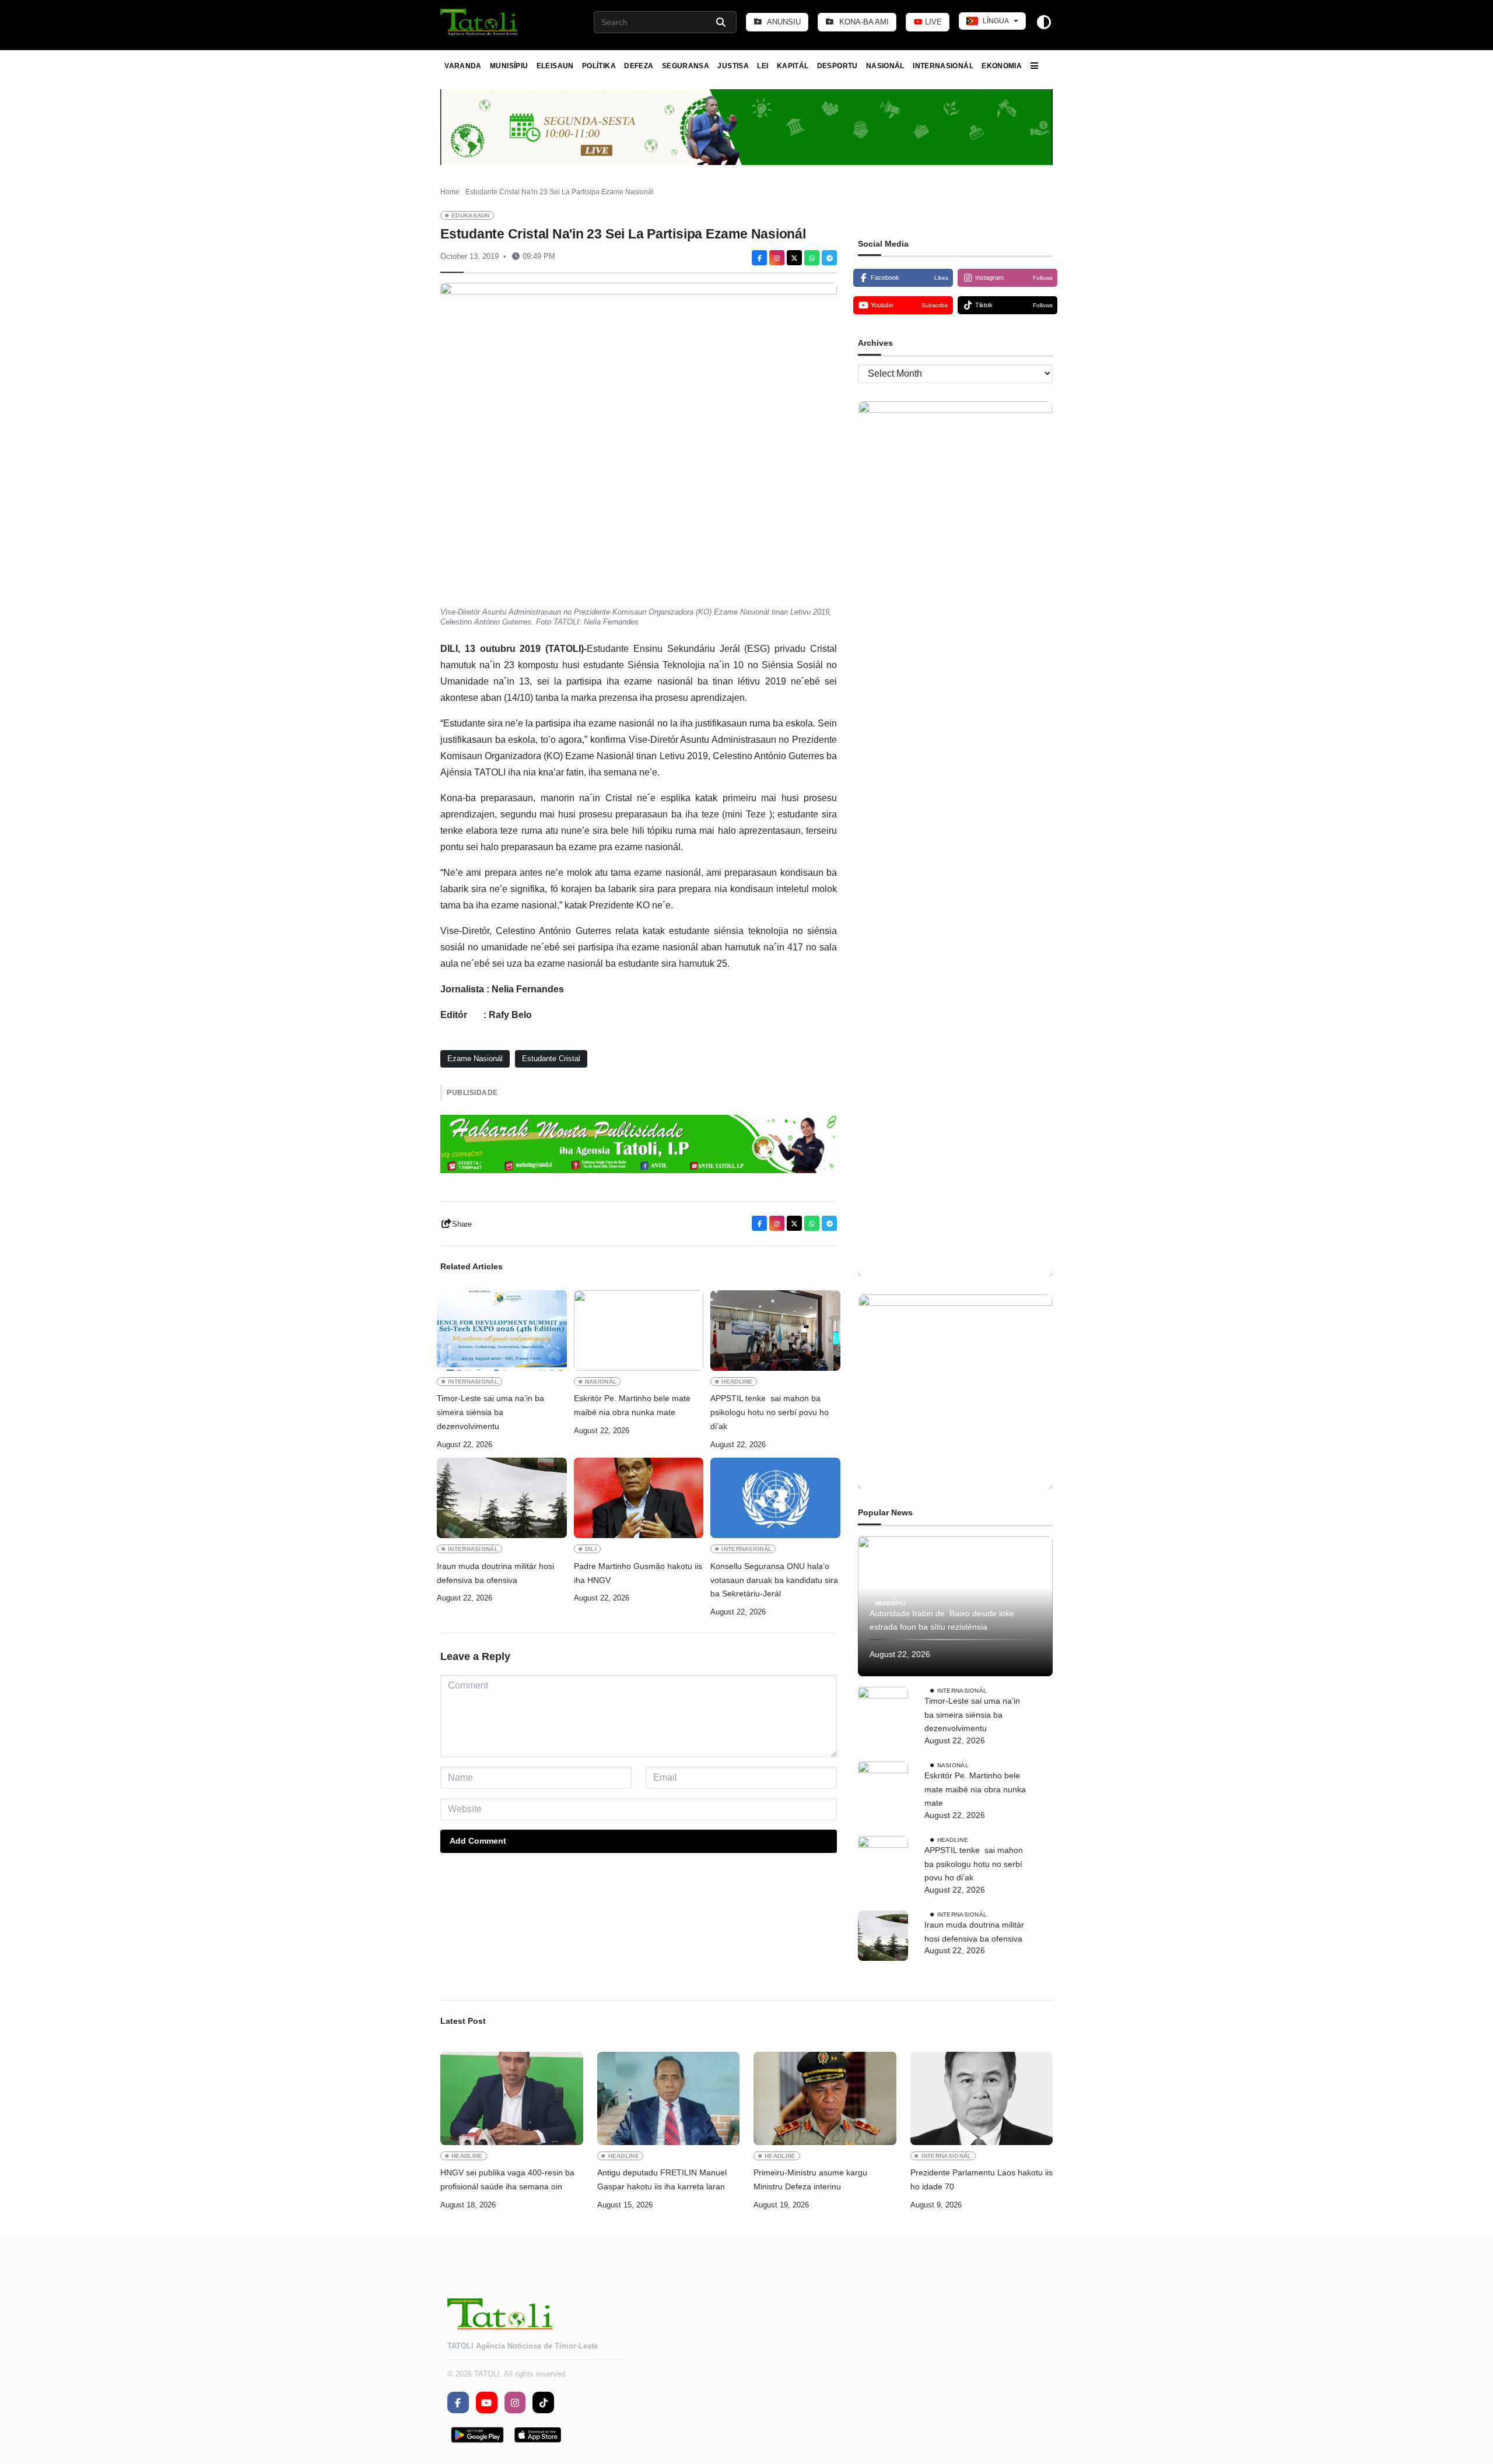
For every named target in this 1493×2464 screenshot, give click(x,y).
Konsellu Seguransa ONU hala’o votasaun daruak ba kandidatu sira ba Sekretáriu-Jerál (774, 1580)
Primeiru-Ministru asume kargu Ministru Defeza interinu (810, 2179)
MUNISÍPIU (509, 66)
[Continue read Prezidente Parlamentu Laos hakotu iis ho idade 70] (982, 2098)
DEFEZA (639, 66)
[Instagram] (777, 258)
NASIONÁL (885, 66)
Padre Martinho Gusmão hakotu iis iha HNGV (638, 1573)
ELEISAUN (555, 66)
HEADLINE (737, 1382)
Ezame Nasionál (475, 1059)
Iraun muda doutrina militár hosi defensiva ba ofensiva (495, 1573)
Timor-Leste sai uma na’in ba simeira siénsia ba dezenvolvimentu (490, 1412)
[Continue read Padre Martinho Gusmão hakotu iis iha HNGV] (639, 1498)
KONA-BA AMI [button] (863, 22)
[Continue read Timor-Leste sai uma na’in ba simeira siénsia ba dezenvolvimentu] (502, 1331)
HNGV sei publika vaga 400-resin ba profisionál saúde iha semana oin (507, 2179)
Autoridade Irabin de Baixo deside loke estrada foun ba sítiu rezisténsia (942, 1620)
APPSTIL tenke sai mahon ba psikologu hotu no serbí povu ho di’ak (770, 1412)
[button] (480, 22)
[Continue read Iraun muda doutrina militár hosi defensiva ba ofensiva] (502, 1498)
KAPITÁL (793, 66)
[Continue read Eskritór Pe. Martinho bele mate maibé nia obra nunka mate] (639, 1331)
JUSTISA (733, 66)
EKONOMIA (1002, 66)
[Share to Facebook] (759, 258)
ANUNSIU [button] (783, 22)
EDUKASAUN (471, 215)
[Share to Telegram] (829, 258)
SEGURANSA (686, 66)
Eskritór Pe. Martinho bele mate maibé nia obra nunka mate (632, 1405)
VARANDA (463, 66)
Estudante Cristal (551, 1059)
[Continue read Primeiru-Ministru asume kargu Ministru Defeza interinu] (825, 2098)
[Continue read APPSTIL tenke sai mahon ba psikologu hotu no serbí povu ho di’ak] (775, 1331)
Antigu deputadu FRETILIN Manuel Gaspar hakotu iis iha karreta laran (662, 2179)
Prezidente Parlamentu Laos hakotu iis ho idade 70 (982, 2179)
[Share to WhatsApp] (812, 258)
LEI (763, 66)
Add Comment (478, 1841)
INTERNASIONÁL (943, 66)
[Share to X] (794, 258)
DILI (591, 1549)
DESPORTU (837, 66)
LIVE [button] (932, 22)
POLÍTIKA (599, 66)
